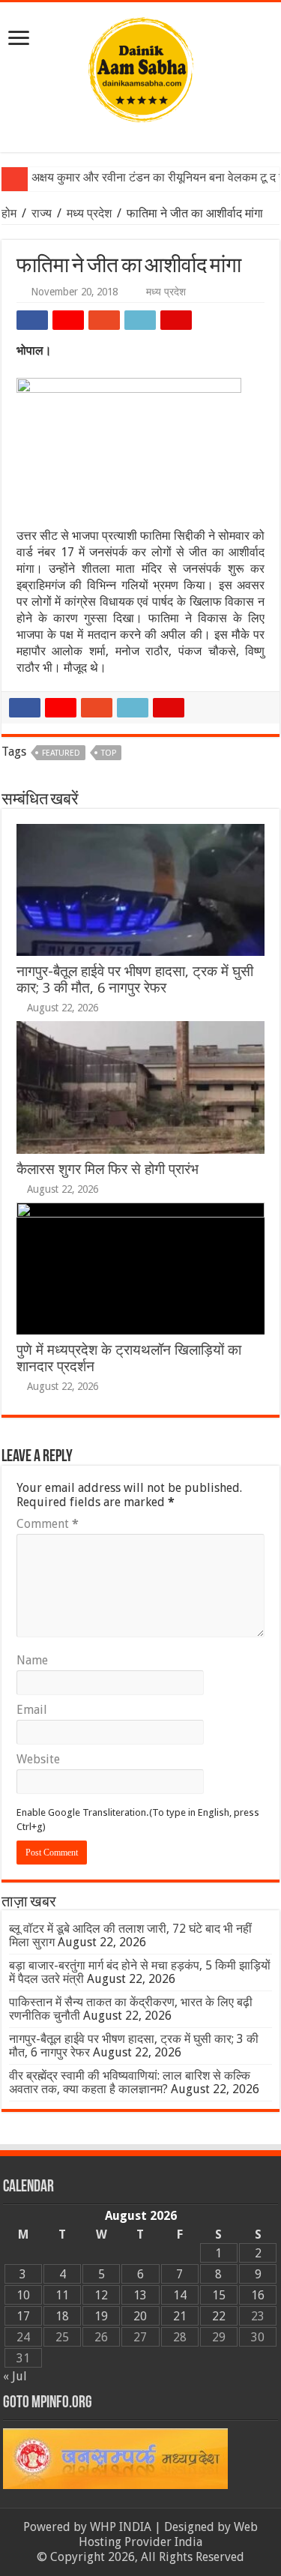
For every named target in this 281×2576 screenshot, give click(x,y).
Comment (48, 1524)
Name (32, 1660)
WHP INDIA (121, 2527)
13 (140, 2295)
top (109, 753)
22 (219, 2316)
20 (140, 2316)
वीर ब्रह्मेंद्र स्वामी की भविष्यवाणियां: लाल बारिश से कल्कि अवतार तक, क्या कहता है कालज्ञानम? (130, 2082)
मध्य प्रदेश (89, 213)
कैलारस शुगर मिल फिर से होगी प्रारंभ (108, 1169)
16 (258, 2295)
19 (101, 2316)
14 (180, 2295)
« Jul (15, 2376)
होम (10, 213)
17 (23, 2316)
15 (219, 2295)
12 (101, 2295)
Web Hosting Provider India (168, 2534)
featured (61, 753)
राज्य (42, 213)
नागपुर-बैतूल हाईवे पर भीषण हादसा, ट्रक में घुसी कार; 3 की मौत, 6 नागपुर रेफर (135, 979)
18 (62, 2316)
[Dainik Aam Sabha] (141, 67)
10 (23, 2295)
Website (38, 1759)
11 (62, 2295)
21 (180, 2316)
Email (32, 1710)
